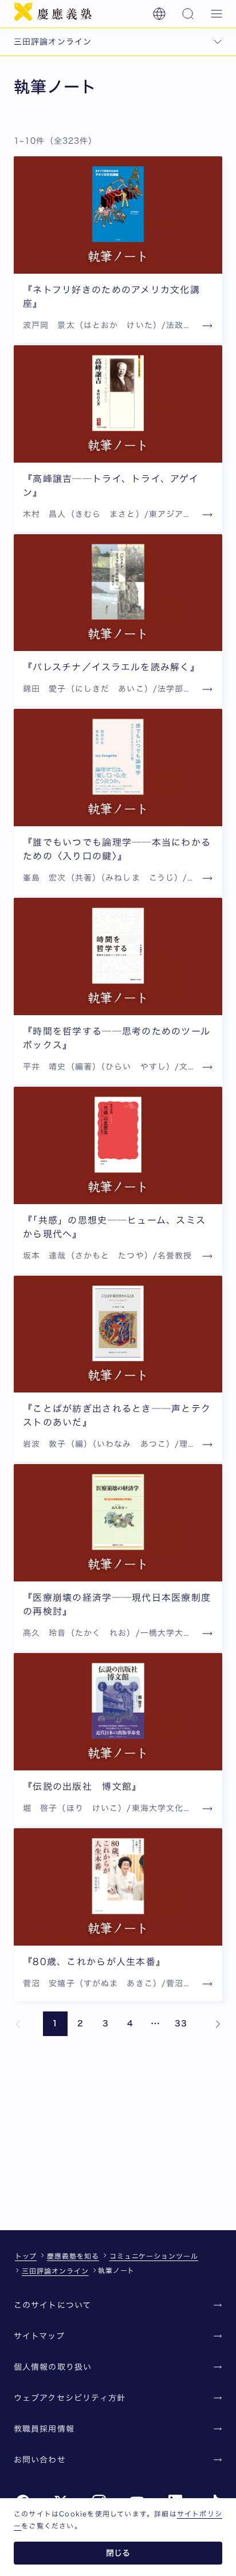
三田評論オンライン (55, 2271)
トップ (26, 2256)
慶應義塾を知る (73, 2256)
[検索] (188, 14)
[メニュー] (217, 14)
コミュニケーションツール (154, 2256)
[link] (18, 2024)
